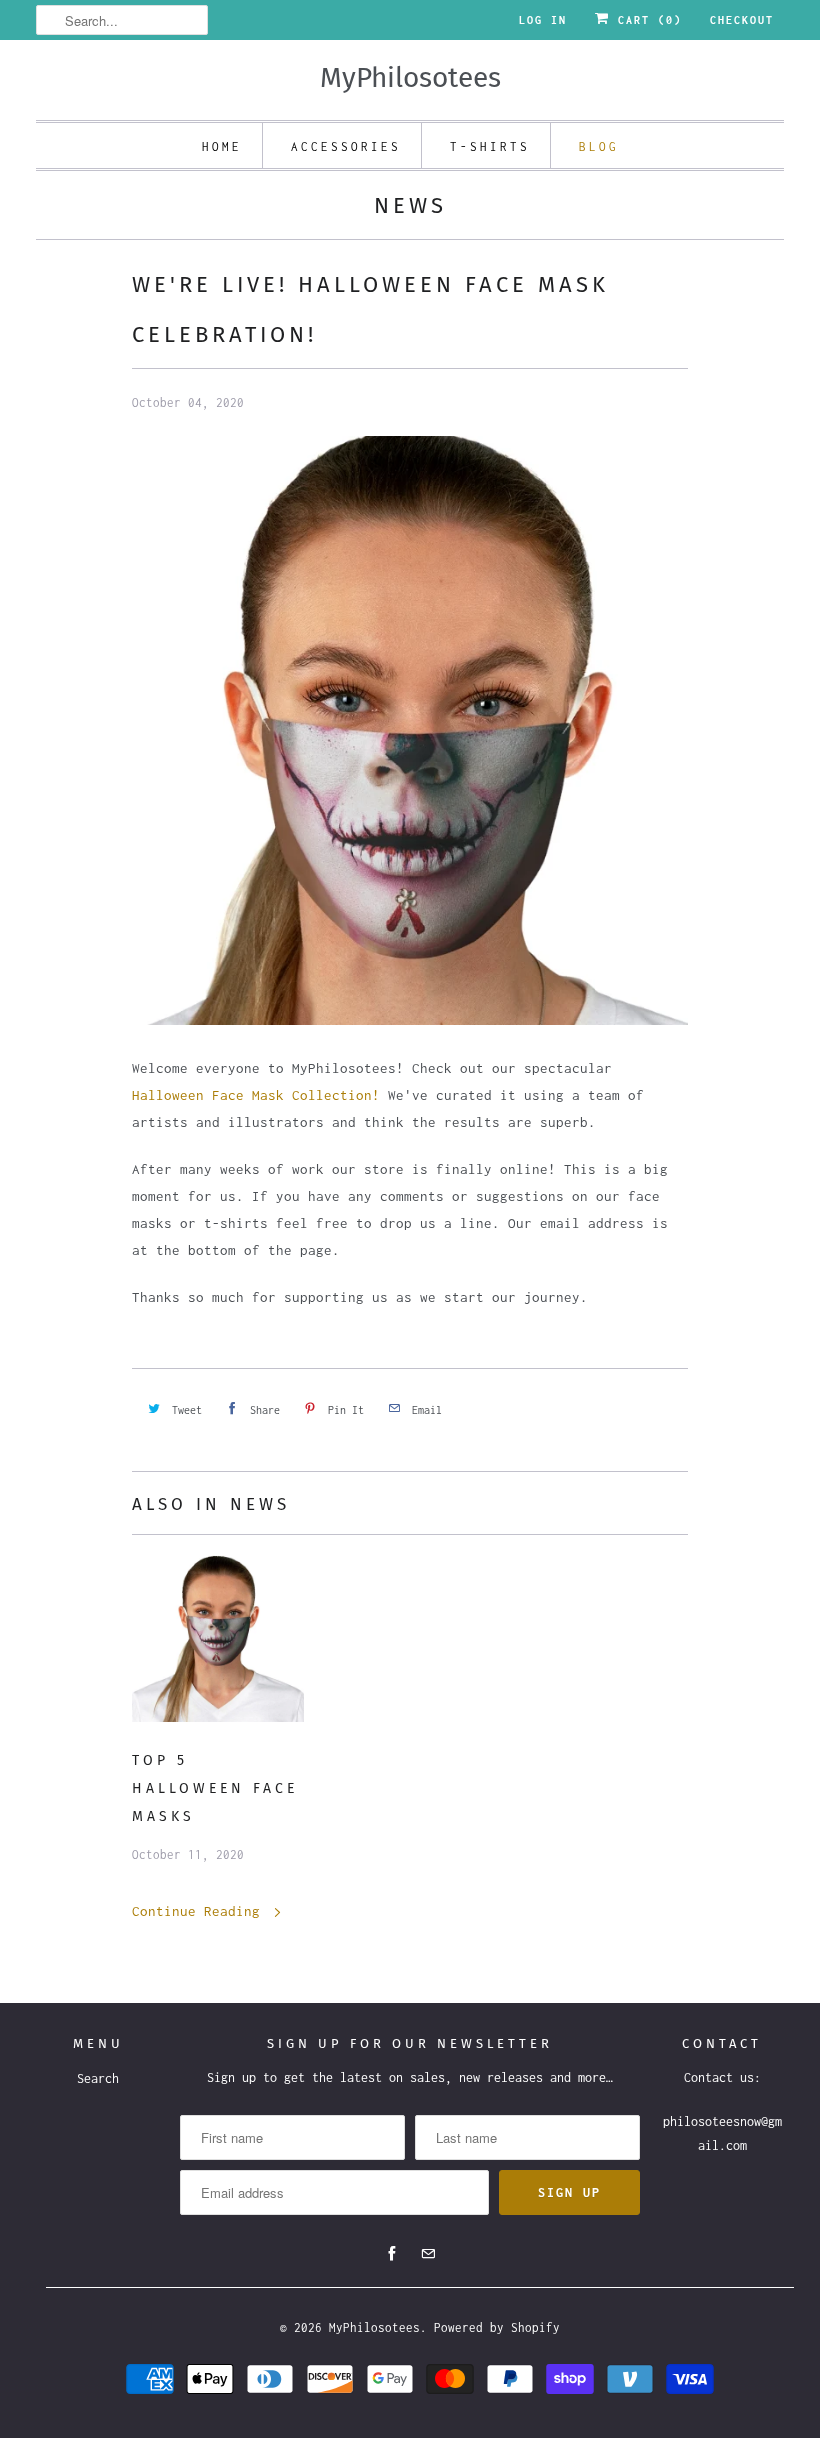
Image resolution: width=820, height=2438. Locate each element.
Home (222, 146)
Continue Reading (200, 1911)
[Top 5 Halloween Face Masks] (218, 1641)
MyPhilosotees (374, 2327)
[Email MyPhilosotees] (428, 2254)
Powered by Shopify (497, 2327)
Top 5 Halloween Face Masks (215, 1788)
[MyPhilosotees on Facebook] (392, 2254)
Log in (543, 20)
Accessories (346, 146)
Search (98, 2078)
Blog (599, 146)
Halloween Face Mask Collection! (256, 1095)
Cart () (646, 20)
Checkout (742, 20)
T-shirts (490, 146)
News (410, 205)
